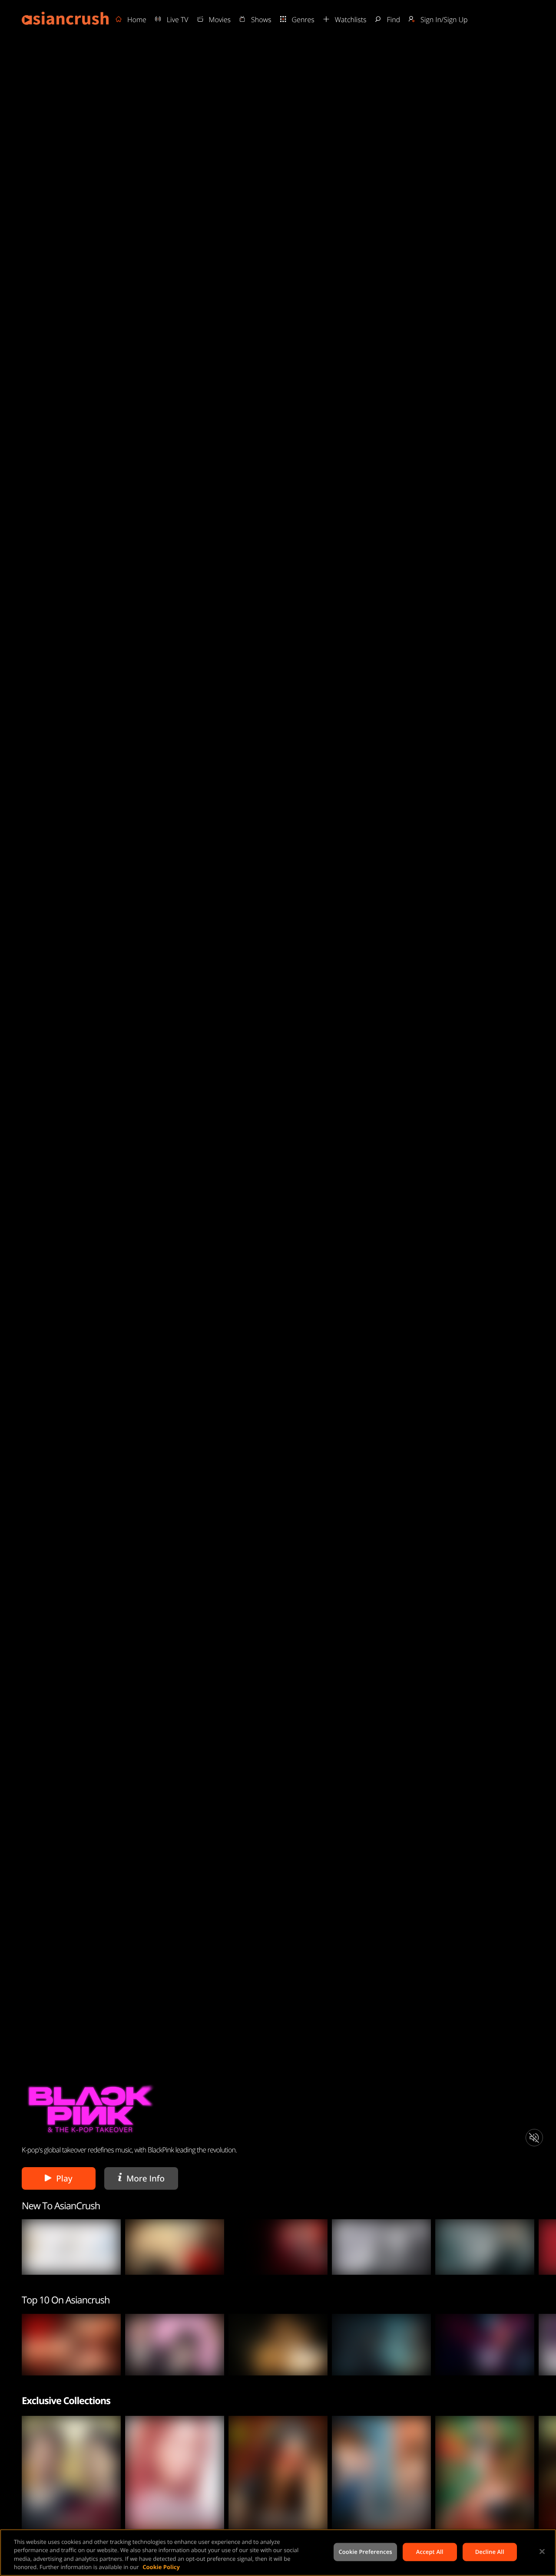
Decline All (490, 2552)
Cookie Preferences (365, 2552)
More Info (143, 2178)
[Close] (542, 2551)
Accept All (430, 2552)
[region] (278, 2553)
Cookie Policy (161, 2567)
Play (64, 2178)
